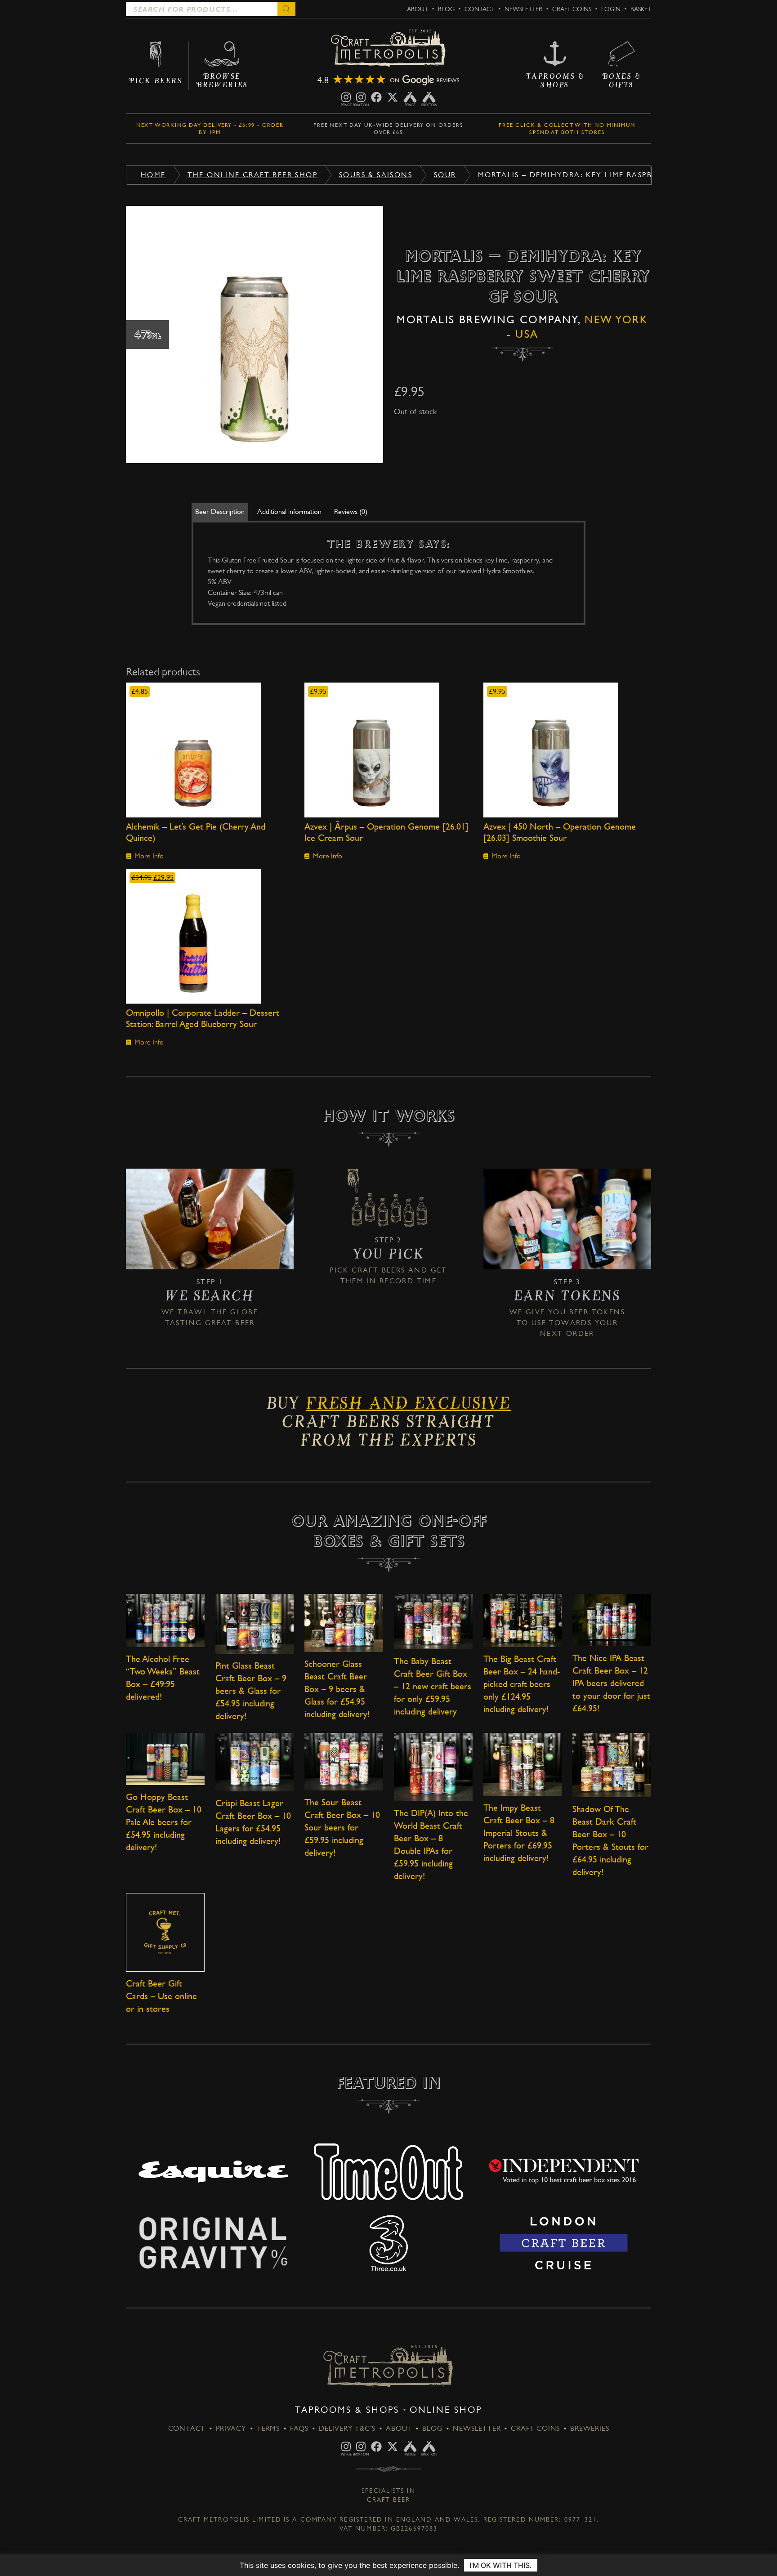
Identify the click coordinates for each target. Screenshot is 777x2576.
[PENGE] (346, 97)
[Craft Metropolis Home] (388, 49)
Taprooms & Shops (347, 2410)
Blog (446, 9)
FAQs (299, 2428)
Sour (445, 175)
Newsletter (523, 9)
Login (611, 9)
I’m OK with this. (501, 2565)
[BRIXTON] (361, 97)
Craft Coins (572, 9)
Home (153, 175)
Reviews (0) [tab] (351, 511)
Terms (268, 2428)
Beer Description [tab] (220, 511)
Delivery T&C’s (347, 2428)
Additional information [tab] (289, 511)
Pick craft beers (367, 1270)
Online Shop (446, 2410)
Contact (480, 9)
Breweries (589, 2428)
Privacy (231, 2428)
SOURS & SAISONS (376, 175)
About (418, 9)
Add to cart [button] (210, 750)
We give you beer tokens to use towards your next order (567, 1323)
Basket (641, 9)
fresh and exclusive (408, 1406)
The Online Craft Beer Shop (252, 175)
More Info (149, 856)
